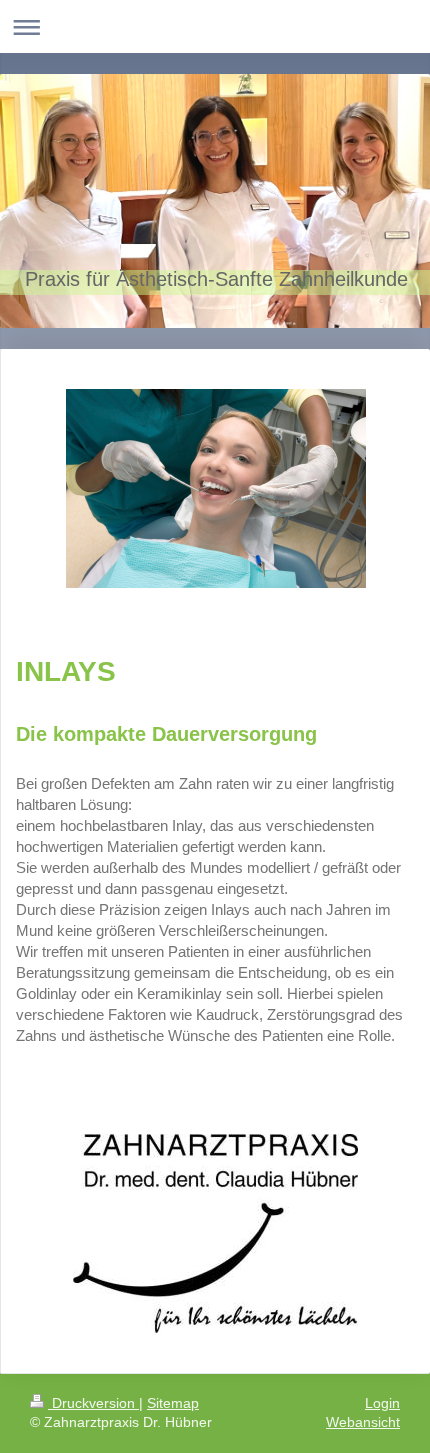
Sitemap (173, 1403)
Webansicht (363, 1422)
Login (382, 1403)
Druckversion (93, 1403)
